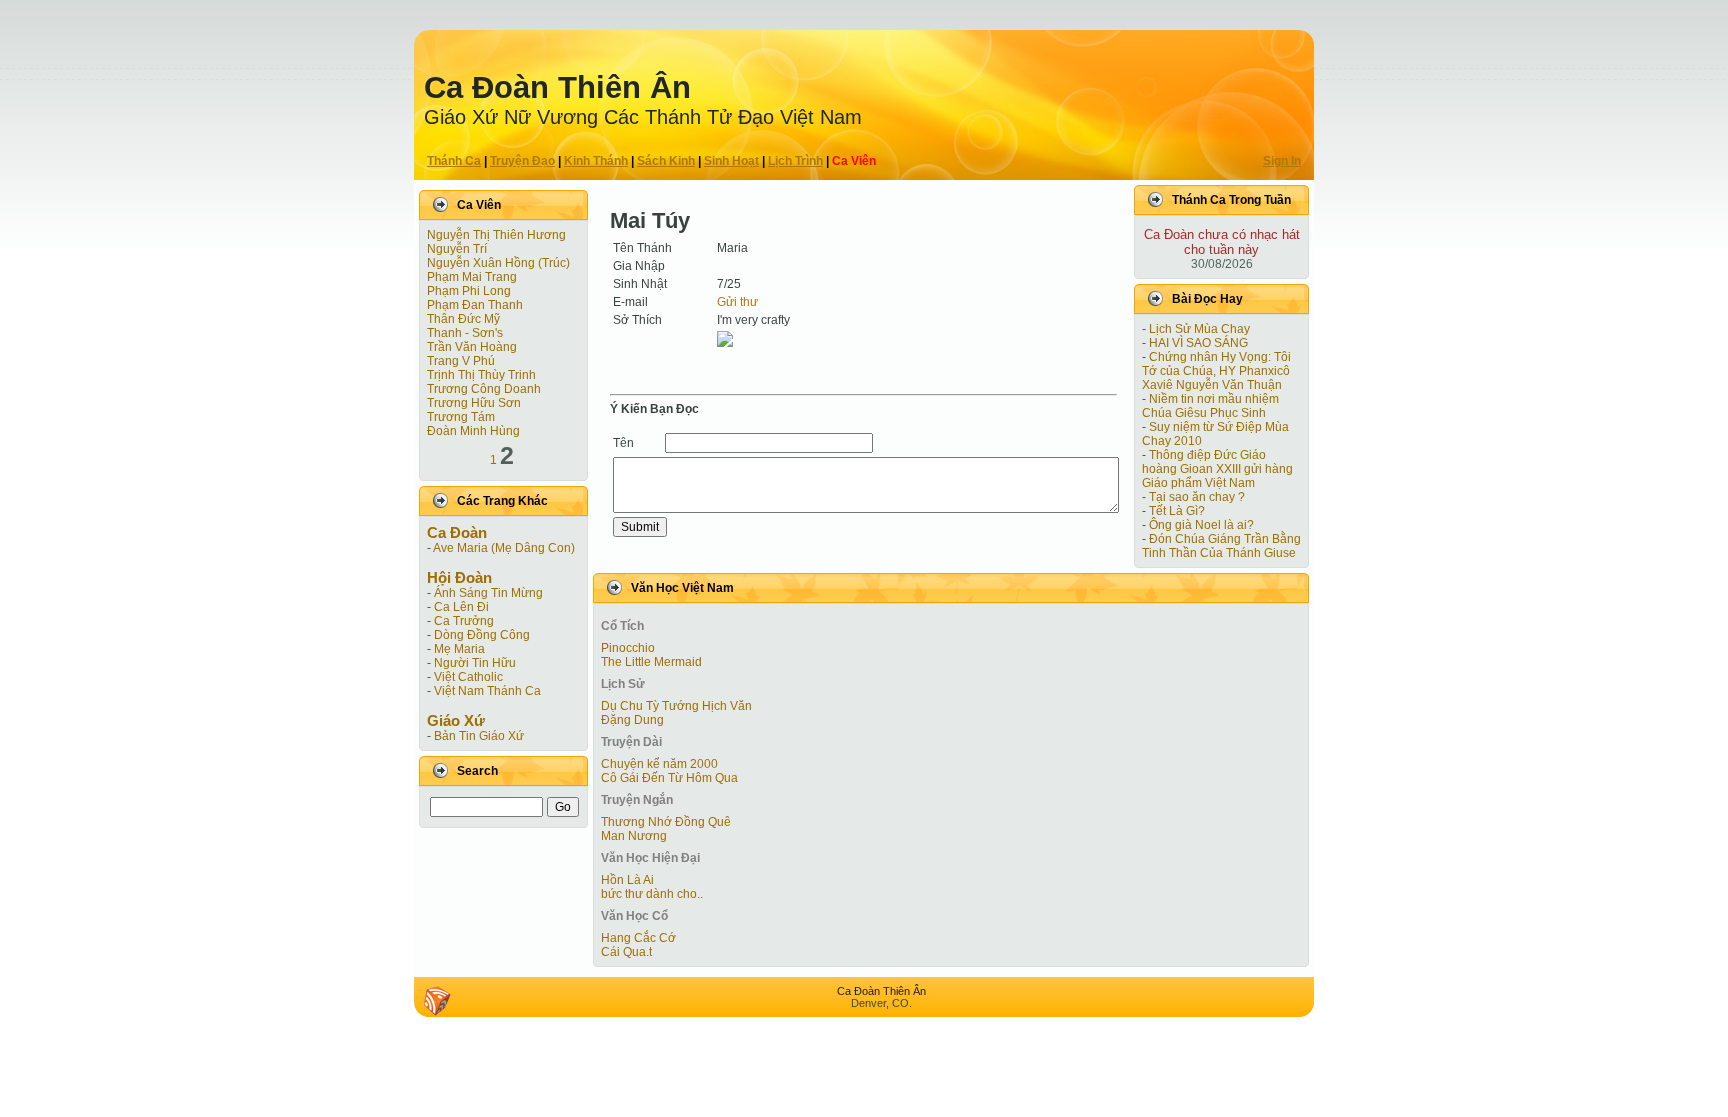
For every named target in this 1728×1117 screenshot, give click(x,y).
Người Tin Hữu (475, 663)
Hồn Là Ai (627, 880)
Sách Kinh (666, 161)
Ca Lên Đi (461, 607)
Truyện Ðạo (522, 161)
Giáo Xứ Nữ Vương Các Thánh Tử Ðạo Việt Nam (643, 117)
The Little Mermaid (651, 662)
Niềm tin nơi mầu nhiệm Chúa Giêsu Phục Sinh (1210, 406)
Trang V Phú (461, 361)
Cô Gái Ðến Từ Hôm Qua (669, 778)
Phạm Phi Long (469, 291)
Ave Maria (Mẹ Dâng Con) (504, 548)
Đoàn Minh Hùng (473, 431)
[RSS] (437, 1001)
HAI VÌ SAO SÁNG (1198, 343)
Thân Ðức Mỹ (463, 319)
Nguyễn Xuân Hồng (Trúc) (498, 263)
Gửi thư (737, 302)
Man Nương (634, 836)
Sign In (1282, 161)
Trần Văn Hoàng (472, 347)
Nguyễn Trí (457, 249)
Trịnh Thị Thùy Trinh (481, 375)
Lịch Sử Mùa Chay (1199, 329)
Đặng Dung (632, 720)
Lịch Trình (795, 161)
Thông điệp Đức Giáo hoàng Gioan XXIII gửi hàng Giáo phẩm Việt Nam (1217, 469)
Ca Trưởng (464, 621)
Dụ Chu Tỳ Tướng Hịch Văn (676, 706)
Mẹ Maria (459, 649)
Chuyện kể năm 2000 (659, 764)
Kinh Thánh (596, 161)
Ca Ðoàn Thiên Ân (557, 87)
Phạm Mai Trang (472, 277)
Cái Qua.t (626, 952)
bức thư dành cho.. (652, 894)
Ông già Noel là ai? (1201, 525)
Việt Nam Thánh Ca (487, 691)
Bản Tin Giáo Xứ (479, 736)
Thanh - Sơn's (465, 333)
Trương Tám (461, 417)
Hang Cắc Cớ (638, 938)
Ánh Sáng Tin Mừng (488, 593)
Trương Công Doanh (484, 389)
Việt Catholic (468, 677)
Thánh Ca (454, 161)
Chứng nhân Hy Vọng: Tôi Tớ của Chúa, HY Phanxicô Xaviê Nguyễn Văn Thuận (1216, 371)
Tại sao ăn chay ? (1197, 497)
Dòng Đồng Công (482, 635)
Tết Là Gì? (1177, 511)
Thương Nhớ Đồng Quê (666, 822)
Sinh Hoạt (731, 161)
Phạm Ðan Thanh (475, 305)
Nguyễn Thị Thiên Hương (496, 235)
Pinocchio (628, 648)
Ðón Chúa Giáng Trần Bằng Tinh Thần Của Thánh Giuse (1221, 546)
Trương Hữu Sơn (474, 403)
